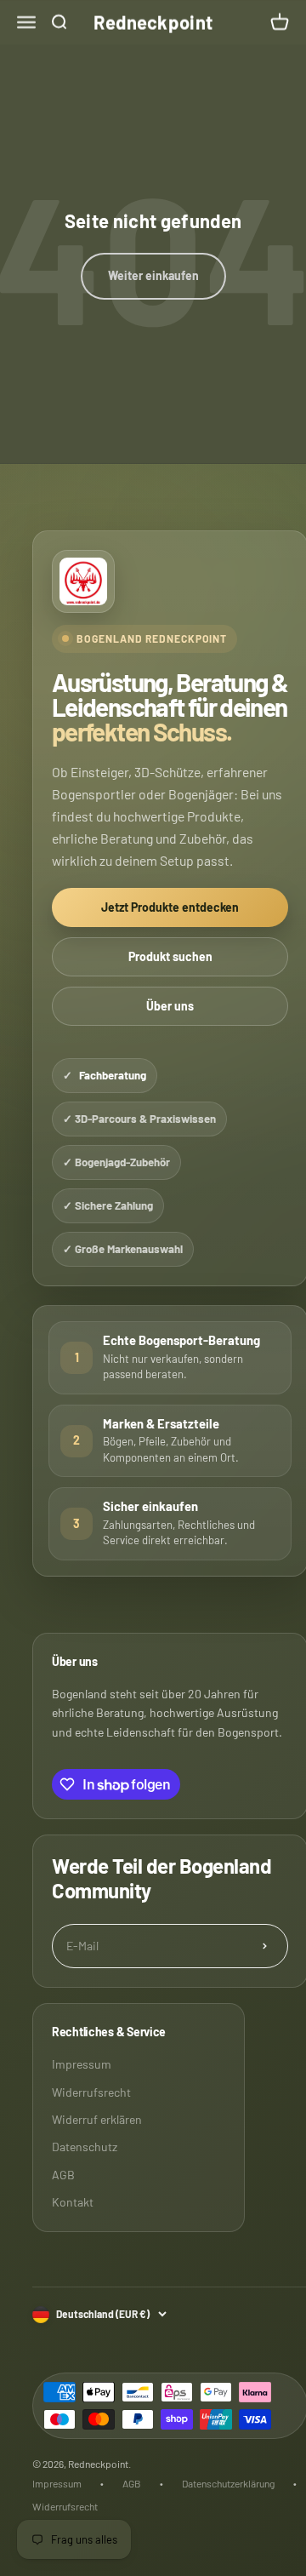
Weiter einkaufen (153, 275)
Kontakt (73, 2202)
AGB (63, 2175)
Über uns (170, 1006)
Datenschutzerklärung (228, 2483)
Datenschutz (85, 2147)
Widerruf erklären (97, 2119)
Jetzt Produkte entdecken (170, 907)
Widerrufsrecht (91, 2092)
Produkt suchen (170, 956)
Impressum (82, 2064)
